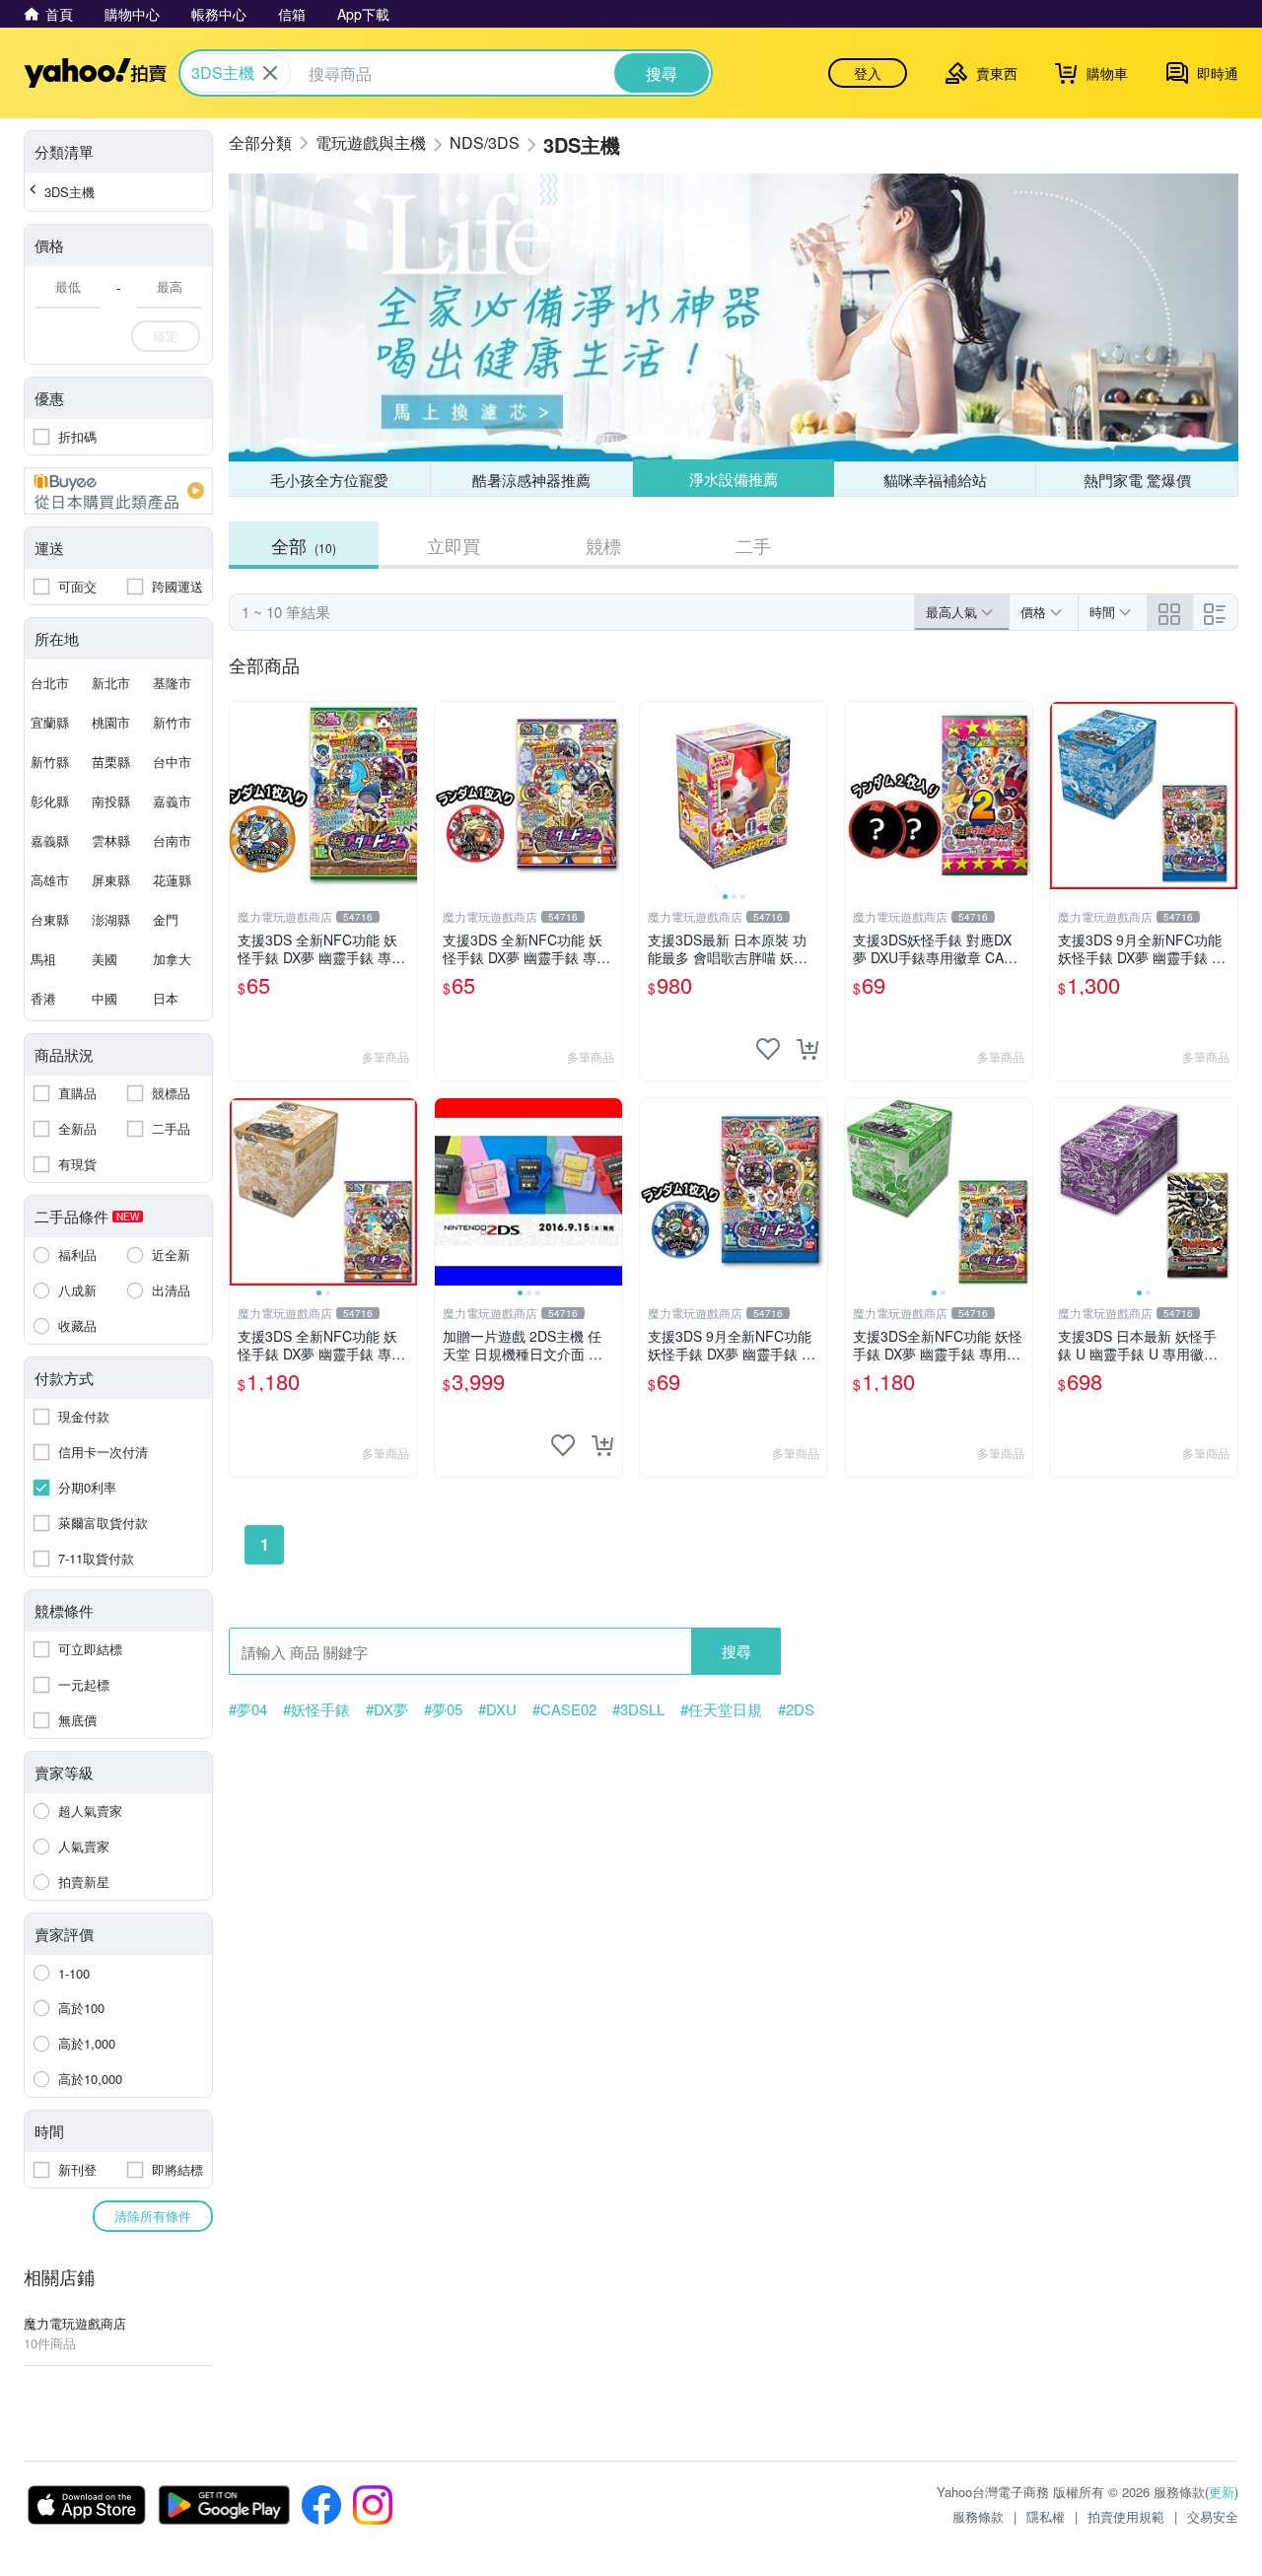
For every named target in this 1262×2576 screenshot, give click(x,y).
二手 (753, 545)
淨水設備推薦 (734, 479)
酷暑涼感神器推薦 (531, 480)
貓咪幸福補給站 (935, 480)
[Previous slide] (653, 796)
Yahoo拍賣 (95, 73)
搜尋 (736, 1651)
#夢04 (248, 1709)
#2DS (796, 1709)
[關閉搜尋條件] (270, 73)
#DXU (497, 1709)
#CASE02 (564, 1709)
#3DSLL (638, 1709)
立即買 (454, 545)
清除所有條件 (153, 2216)
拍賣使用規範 (1126, 2516)
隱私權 (1046, 2516)
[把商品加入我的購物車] (807, 1049)
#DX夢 (387, 1709)
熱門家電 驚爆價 (1137, 480)
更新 (1222, 2492)
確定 (166, 336)
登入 (868, 73)
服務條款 (978, 2516)
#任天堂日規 (721, 1709)
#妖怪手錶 (316, 1709)
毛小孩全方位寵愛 (329, 480)
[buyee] (118, 491)
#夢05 (443, 1709)
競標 (603, 545)
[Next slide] (814, 796)
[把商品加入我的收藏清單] (768, 1049)
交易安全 (1213, 2516)
